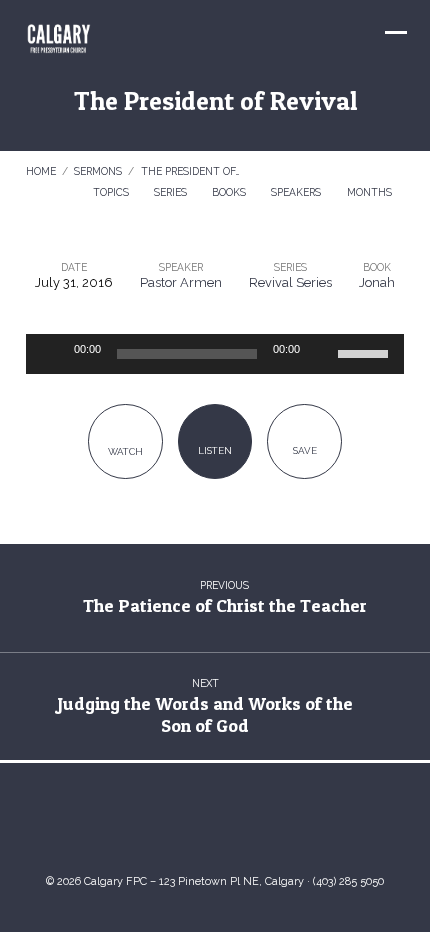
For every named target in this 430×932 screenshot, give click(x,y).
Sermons (98, 171)
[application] (215, 354)
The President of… (190, 171)
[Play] (52, 354)
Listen (215, 450)
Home (41, 171)
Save (305, 450)
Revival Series (290, 282)
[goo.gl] (155, 825)
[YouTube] (195, 825)
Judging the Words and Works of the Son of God (205, 714)
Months (371, 192)
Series (172, 192)
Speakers (297, 192)
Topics (112, 192)
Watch (125, 451)
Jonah (377, 282)
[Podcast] (275, 825)
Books (230, 192)
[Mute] (322, 354)
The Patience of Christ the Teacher (225, 605)
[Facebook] (235, 825)
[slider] (366, 352)
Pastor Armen (181, 282)
